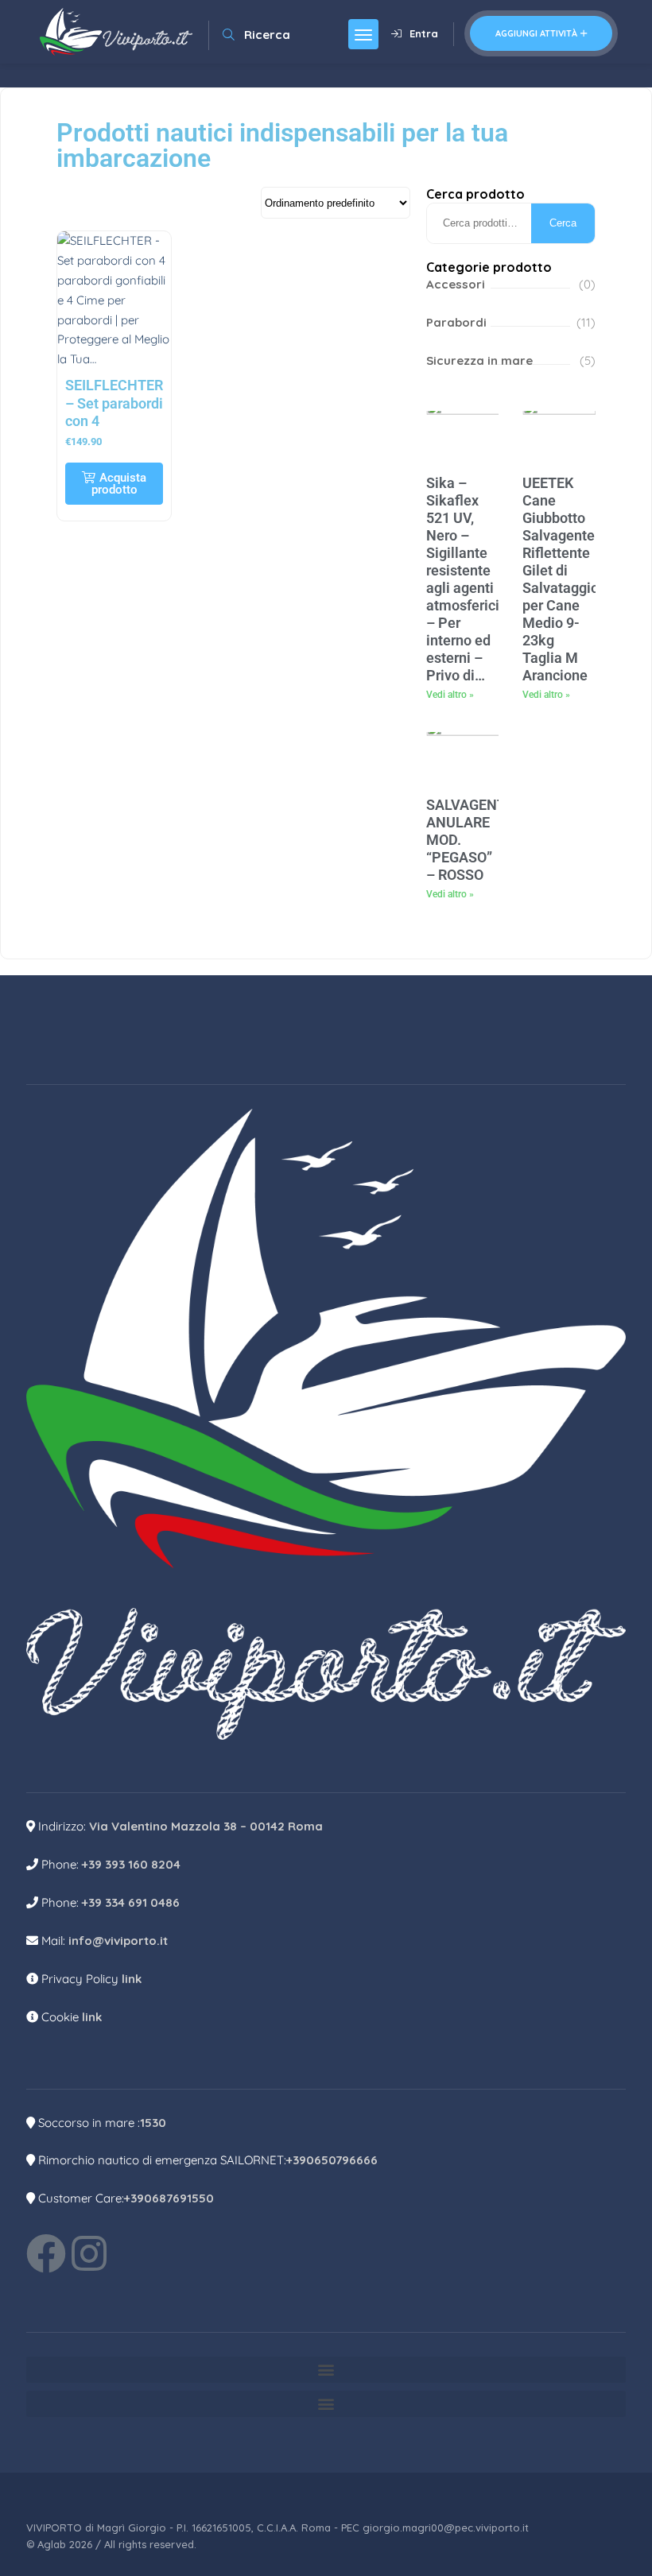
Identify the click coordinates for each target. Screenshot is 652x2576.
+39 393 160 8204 (131, 1864)
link (132, 1979)
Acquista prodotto (119, 484)
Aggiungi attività (536, 33)
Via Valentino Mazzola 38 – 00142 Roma (206, 1826)
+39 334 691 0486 (131, 1902)
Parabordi (456, 322)
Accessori (456, 284)
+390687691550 (169, 2198)
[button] (326, 2370)
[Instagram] (89, 2253)
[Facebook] (46, 2253)
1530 (153, 2123)
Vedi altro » (450, 695)
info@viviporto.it (118, 1941)
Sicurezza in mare (479, 360)
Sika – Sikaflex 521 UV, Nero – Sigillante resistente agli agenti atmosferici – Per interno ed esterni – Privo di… (463, 579)
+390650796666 (332, 2160)
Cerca (563, 223)
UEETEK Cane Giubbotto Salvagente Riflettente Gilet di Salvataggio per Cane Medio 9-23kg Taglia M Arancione (561, 579)
